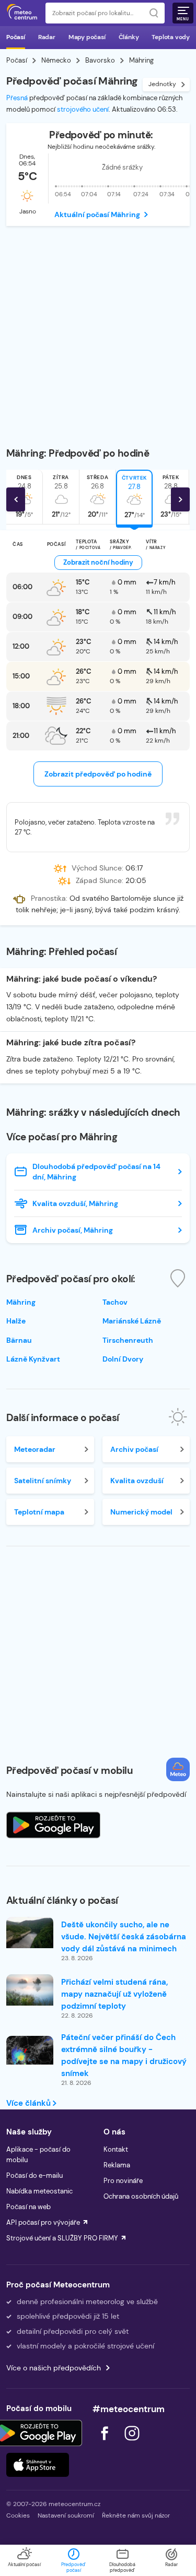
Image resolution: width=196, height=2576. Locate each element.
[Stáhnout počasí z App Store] (53, 1825)
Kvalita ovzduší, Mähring (75, 1203)
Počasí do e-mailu (34, 2175)
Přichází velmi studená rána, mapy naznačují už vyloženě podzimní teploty (114, 1994)
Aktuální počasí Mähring (97, 214)
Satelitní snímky (43, 1481)
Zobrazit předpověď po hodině (98, 774)
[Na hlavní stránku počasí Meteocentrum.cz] (22, 13)
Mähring (21, 1302)
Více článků (30, 2103)
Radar (47, 37)
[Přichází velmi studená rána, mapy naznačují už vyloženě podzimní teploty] (30, 1990)
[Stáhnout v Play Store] (38, 2433)
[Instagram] (132, 2443)
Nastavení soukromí (66, 2515)
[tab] (61, 497)
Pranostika (48, 899)
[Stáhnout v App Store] (38, 2465)
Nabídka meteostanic (39, 2191)
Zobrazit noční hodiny (98, 562)
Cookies (18, 2515)
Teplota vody (171, 37)
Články (129, 37)
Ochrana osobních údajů (141, 2196)
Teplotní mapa (39, 1512)
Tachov (115, 1302)
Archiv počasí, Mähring (73, 1230)
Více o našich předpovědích (54, 2368)
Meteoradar (35, 1449)
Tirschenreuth (128, 1340)
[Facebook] (106, 2443)
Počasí (16, 37)
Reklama (117, 2165)
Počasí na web (28, 2207)
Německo (56, 60)
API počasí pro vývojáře (43, 2222)
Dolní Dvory (123, 1359)
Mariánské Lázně (132, 1321)
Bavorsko (100, 60)
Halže (16, 1321)
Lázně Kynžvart (33, 1359)
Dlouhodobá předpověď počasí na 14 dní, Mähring (96, 1172)
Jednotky (162, 84)
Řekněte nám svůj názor (136, 2515)
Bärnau (19, 1340)
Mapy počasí (87, 37)
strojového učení (83, 109)
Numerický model (141, 1512)
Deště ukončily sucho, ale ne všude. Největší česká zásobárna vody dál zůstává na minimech (124, 1937)
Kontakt (116, 2149)
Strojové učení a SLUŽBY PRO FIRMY (62, 2238)
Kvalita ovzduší (137, 1481)
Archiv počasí (134, 1449)
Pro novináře (123, 2181)
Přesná (17, 98)
